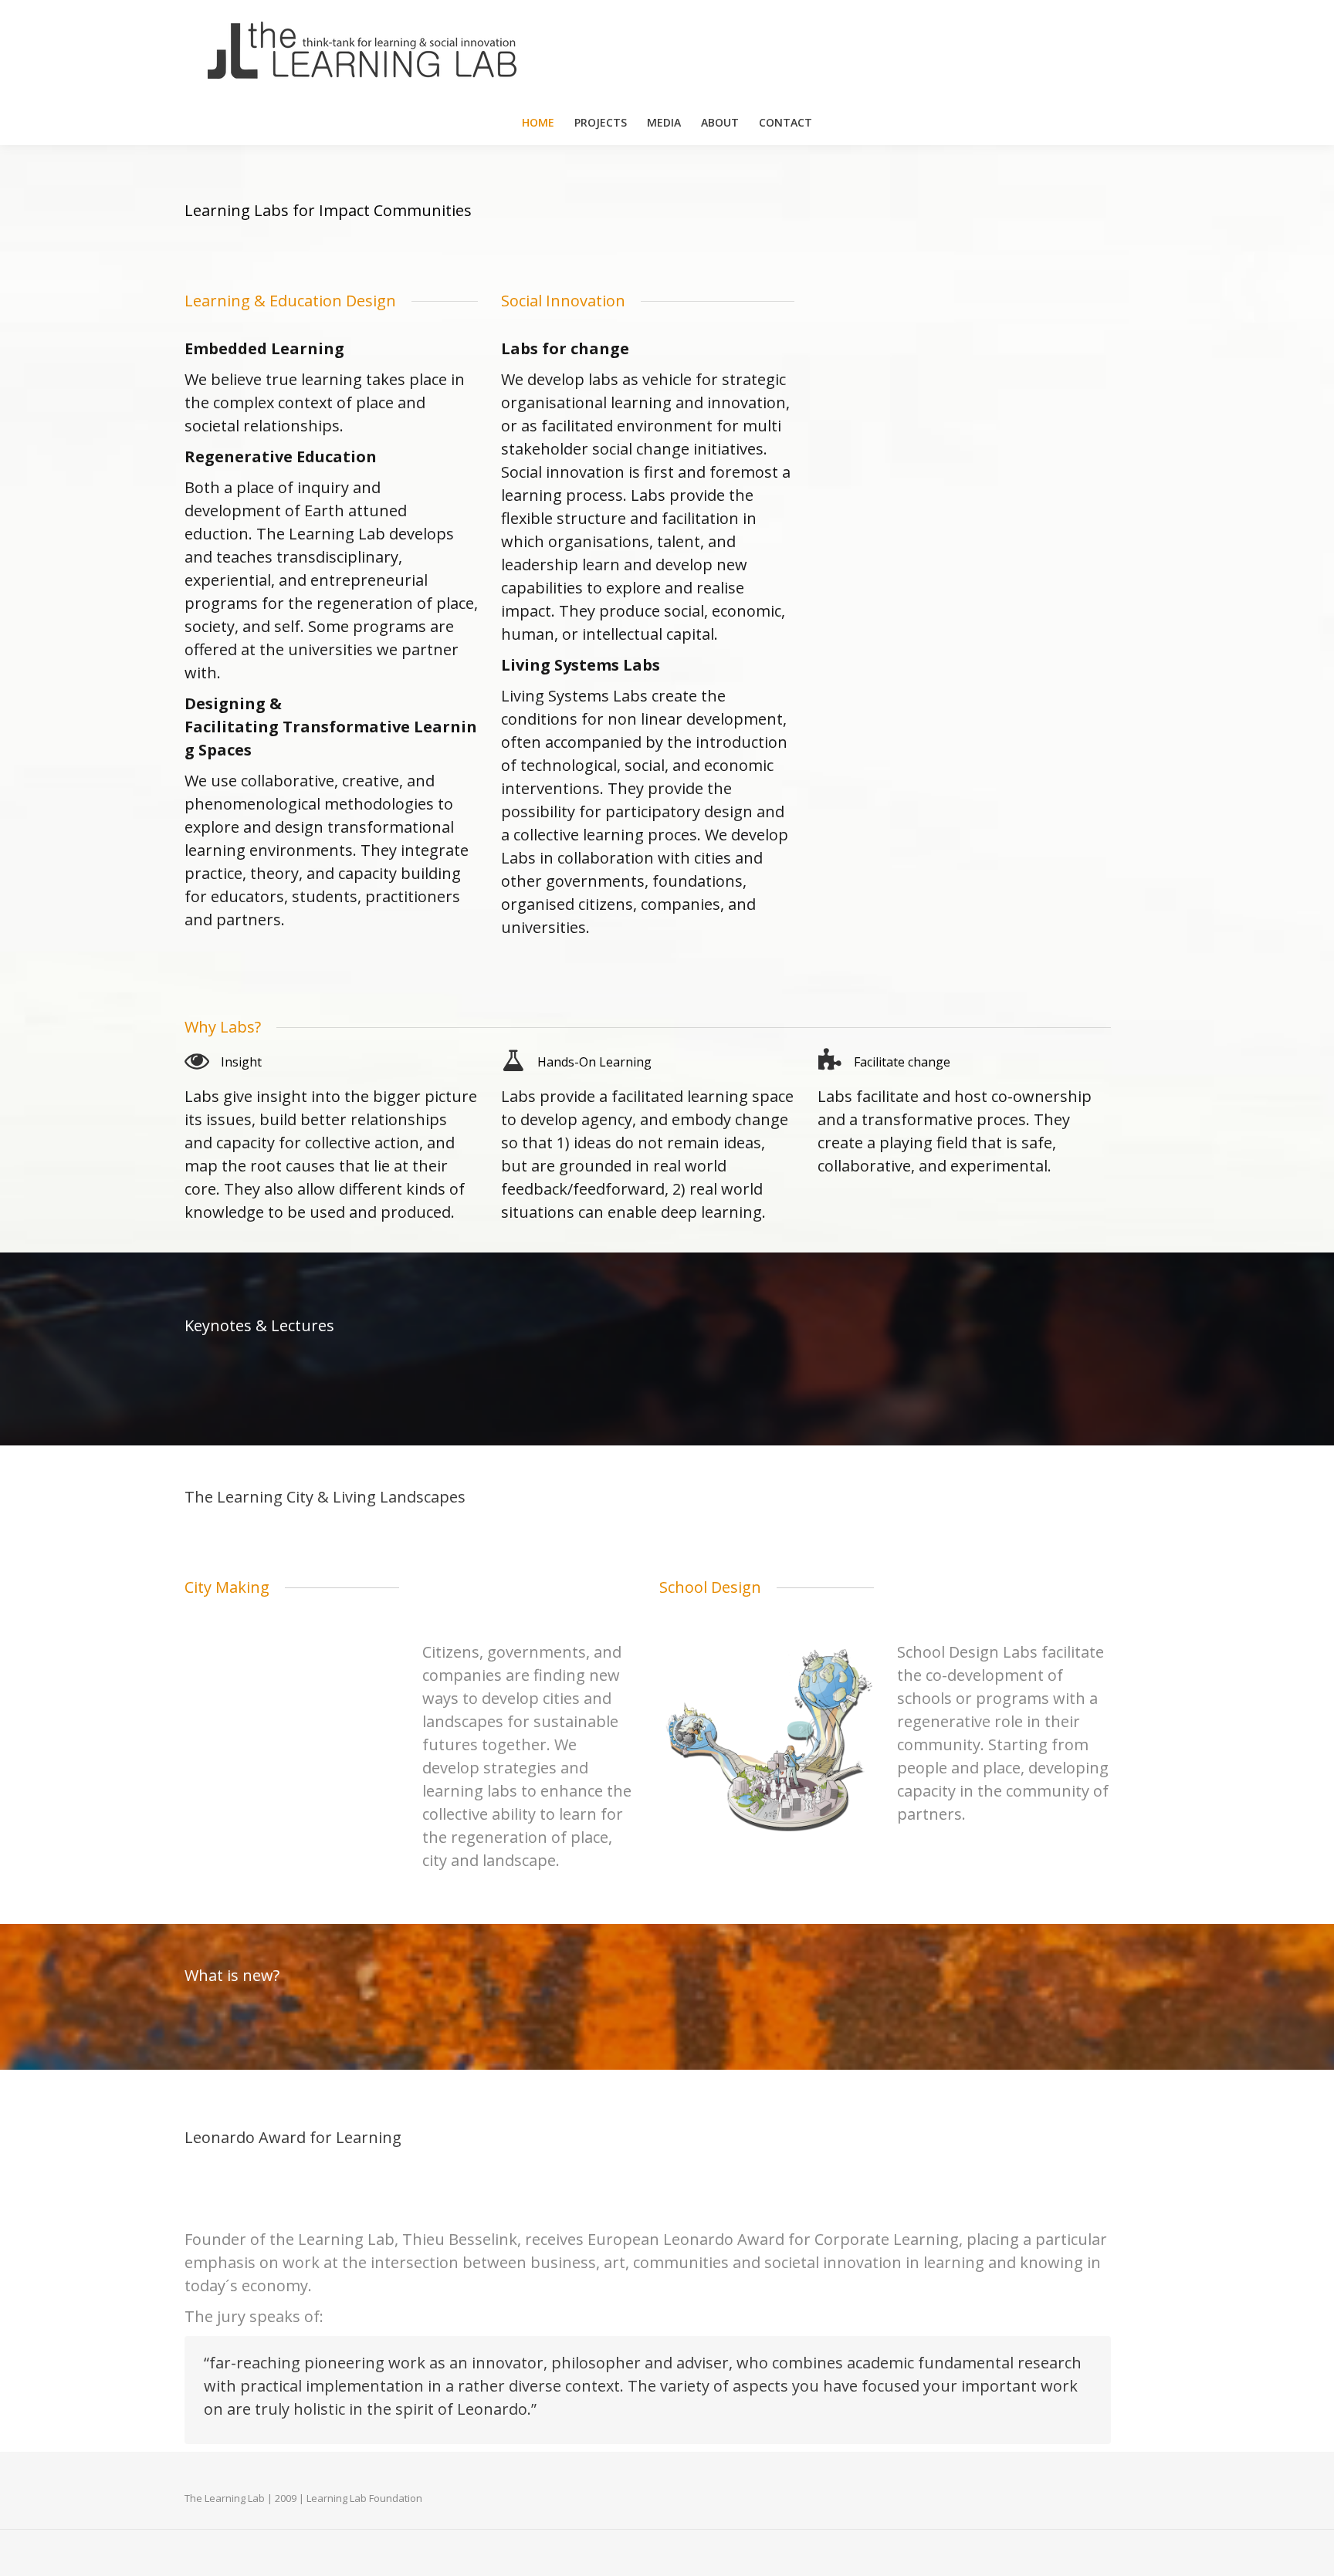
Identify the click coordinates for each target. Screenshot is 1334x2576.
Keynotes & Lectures (259, 1325)
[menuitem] (538, 123)
